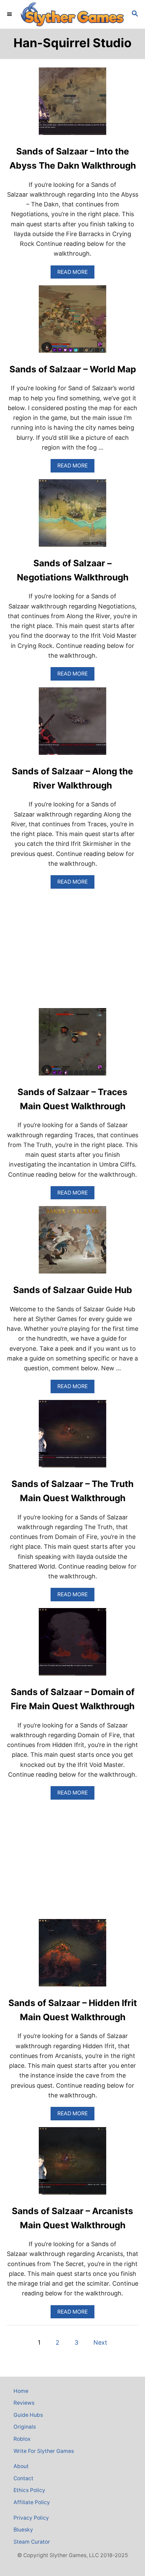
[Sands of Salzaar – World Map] (72, 322)
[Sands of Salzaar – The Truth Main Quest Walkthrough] (72, 1437)
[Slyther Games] (72, 14)
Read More (76, 274)
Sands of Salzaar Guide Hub (73, 1290)
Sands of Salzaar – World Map (73, 369)
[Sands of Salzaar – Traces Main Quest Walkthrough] (72, 1045)
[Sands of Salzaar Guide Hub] (72, 1243)
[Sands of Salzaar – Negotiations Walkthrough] (72, 516)
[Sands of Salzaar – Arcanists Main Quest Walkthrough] (72, 2164)
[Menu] (10, 14)
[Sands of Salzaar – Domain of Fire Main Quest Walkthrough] (72, 1645)
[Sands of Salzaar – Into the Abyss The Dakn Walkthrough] (72, 104)
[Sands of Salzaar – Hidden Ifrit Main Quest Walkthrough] (72, 1956)
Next (100, 2342)
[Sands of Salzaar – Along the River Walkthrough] (72, 724)
